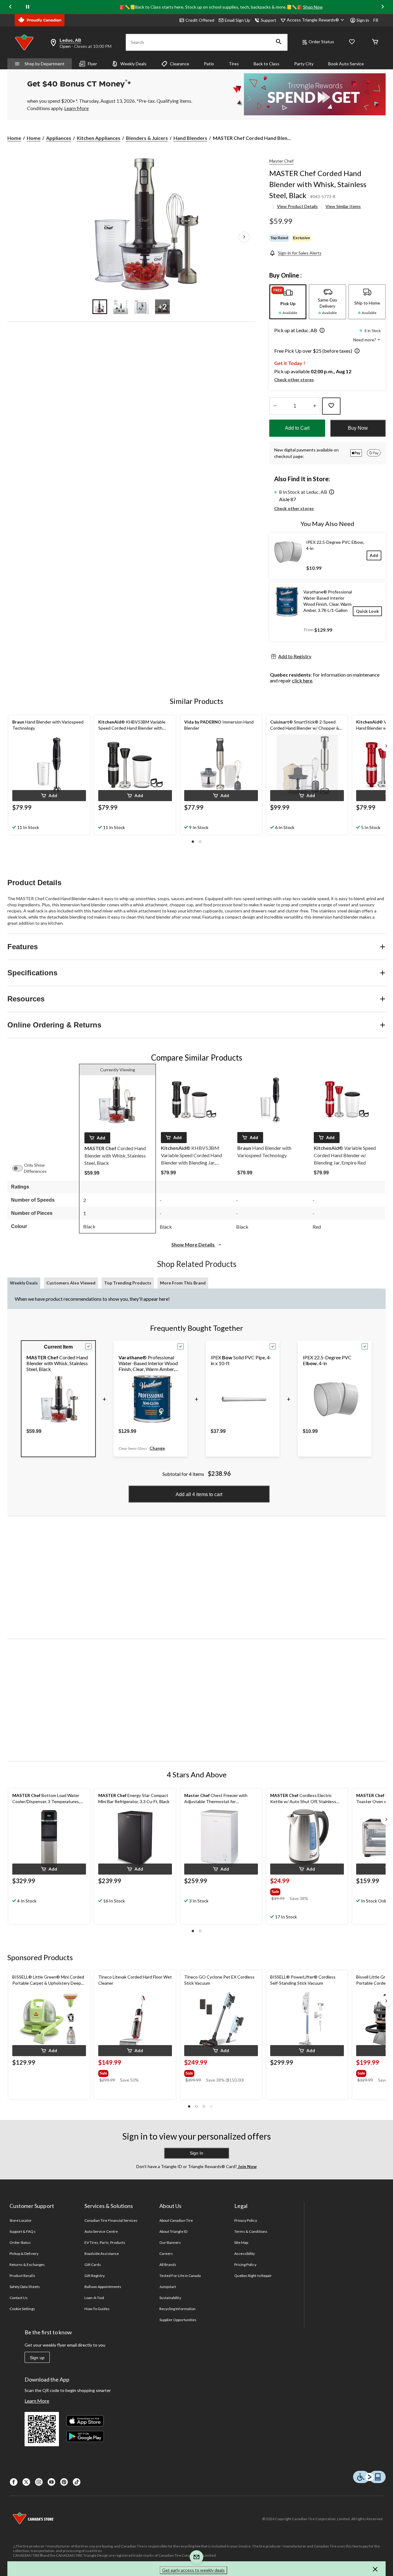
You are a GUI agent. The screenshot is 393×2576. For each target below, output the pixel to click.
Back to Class (267, 64)
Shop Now (313, 7)
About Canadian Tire (176, 2220)
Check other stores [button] (294, 380)
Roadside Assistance (102, 2254)
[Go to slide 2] (121, 307)
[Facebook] (14, 2482)
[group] (300, 1891)
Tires (234, 64)
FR (376, 20)
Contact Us (19, 2298)
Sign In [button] (196, 2153)
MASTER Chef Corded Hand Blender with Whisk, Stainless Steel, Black (318, 184)
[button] (279, 42)
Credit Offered (200, 20)
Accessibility (245, 2254)
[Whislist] (352, 42)
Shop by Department (45, 64)
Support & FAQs (23, 2231)
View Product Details (297, 206)
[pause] (28, 7)
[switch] (21, 1168)
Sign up (37, 2358)
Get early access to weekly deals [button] (193, 2570)
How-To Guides (97, 2309)
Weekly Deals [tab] (24, 1283)
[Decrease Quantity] (275, 406)
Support (268, 20)
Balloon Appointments (103, 2287)
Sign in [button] (363, 20)
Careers (166, 2254)
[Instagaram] (39, 2482)
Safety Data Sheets (25, 2287)
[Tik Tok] (77, 2482)
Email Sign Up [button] (237, 20)
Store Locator (21, 2220)
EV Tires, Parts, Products (105, 2242)
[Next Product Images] (244, 237)
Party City (304, 64)
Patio (209, 64)
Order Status (321, 42)
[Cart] (375, 42)
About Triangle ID (173, 2231)
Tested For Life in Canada (180, 2276)
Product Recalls (22, 2276)
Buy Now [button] (358, 428)
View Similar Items (343, 206)
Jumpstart (168, 2287)
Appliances (59, 138)
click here (302, 680)
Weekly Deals (133, 64)
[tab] (288, 302)
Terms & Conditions (251, 2231)
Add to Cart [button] (297, 428)
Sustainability (170, 2298)
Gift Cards (93, 2265)
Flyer (92, 64)
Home (14, 138)
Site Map (241, 2242)
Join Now (247, 2166)
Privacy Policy (246, 2220)
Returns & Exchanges (27, 2265)
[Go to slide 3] (142, 307)
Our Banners (170, 2242)
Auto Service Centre (101, 2231)
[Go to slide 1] (100, 307)
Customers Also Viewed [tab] (71, 1283)
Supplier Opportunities (178, 2320)
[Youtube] (51, 2482)
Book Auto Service (346, 64)
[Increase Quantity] (315, 406)
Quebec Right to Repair (253, 2276)
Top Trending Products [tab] (128, 1283)
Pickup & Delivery (24, 2254)
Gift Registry (95, 2276)
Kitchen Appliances (99, 138)
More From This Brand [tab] (183, 1283)
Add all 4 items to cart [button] (199, 1494)
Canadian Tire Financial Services (111, 2220)
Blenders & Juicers (147, 138)
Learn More (37, 2401)
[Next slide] (383, 7)
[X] (26, 2482)
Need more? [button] (365, 340)
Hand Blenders (190, 138)
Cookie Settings (22, 2309)
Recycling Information (177, 2309)
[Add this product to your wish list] (331, 406)
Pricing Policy (245, 2265)
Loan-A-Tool (94, 2298)
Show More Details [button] (193, 1244)
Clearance (179, 64)
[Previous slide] (10, 7)
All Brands (168, 2265)
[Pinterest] (64, 2482)
